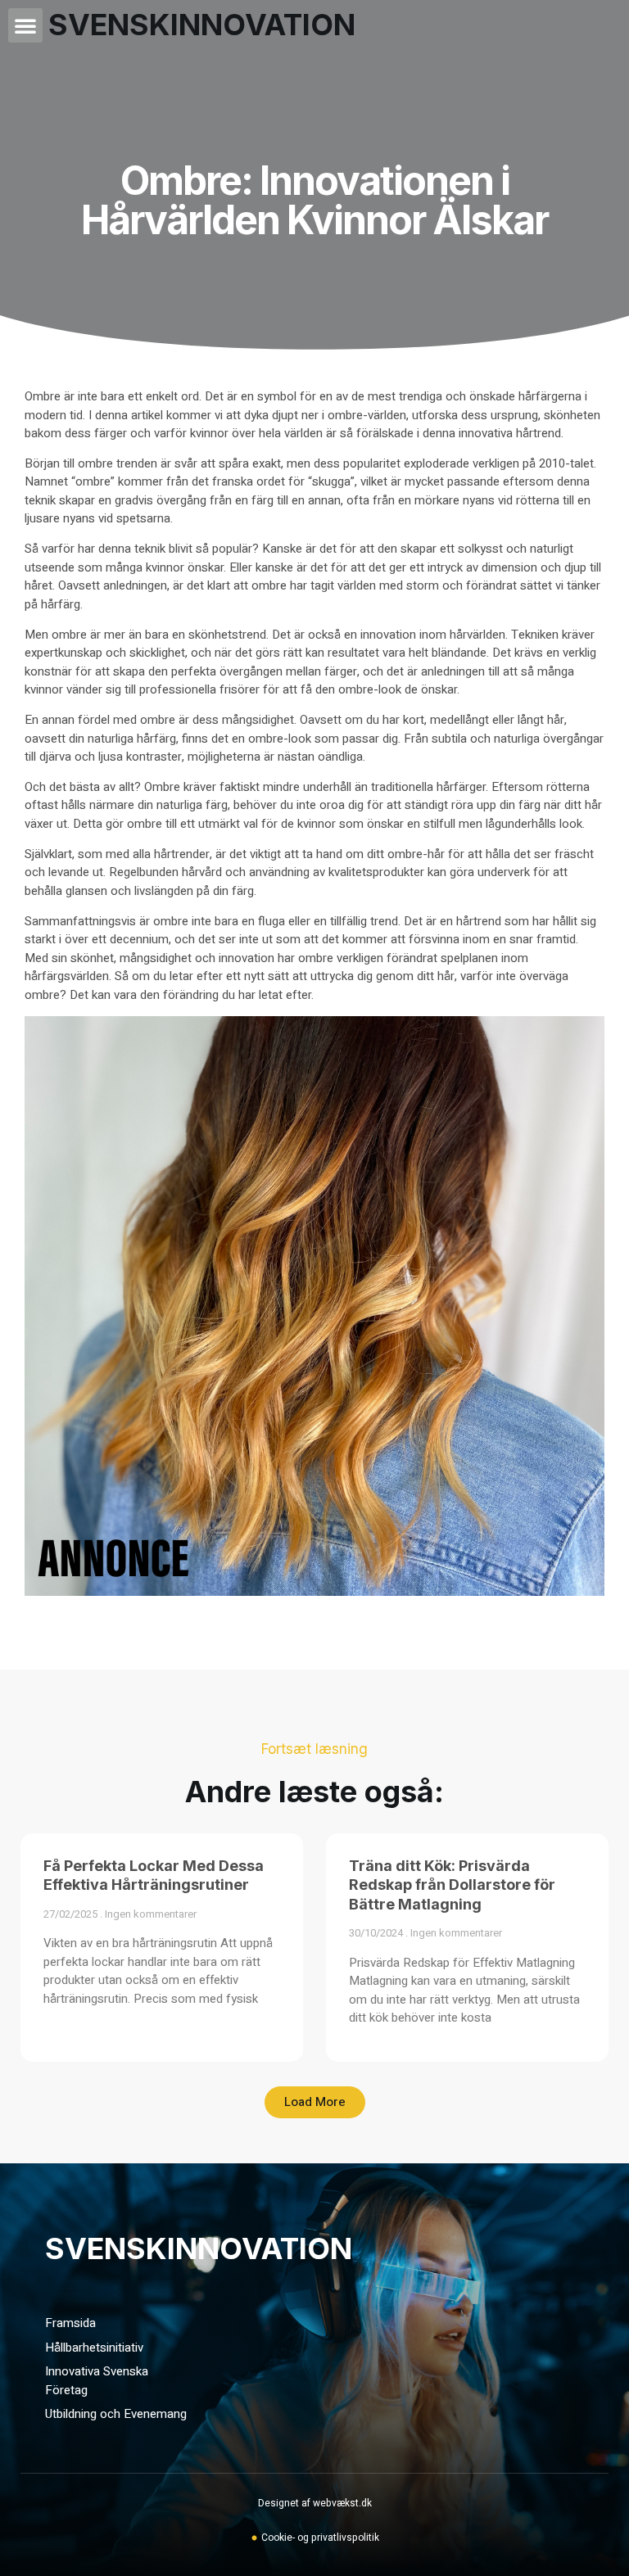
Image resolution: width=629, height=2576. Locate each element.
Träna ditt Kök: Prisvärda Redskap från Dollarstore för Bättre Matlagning (452, 1885)
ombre (95, 463)
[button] (25, 25)
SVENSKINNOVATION (199, 2248)
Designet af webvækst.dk (315, 2503)
